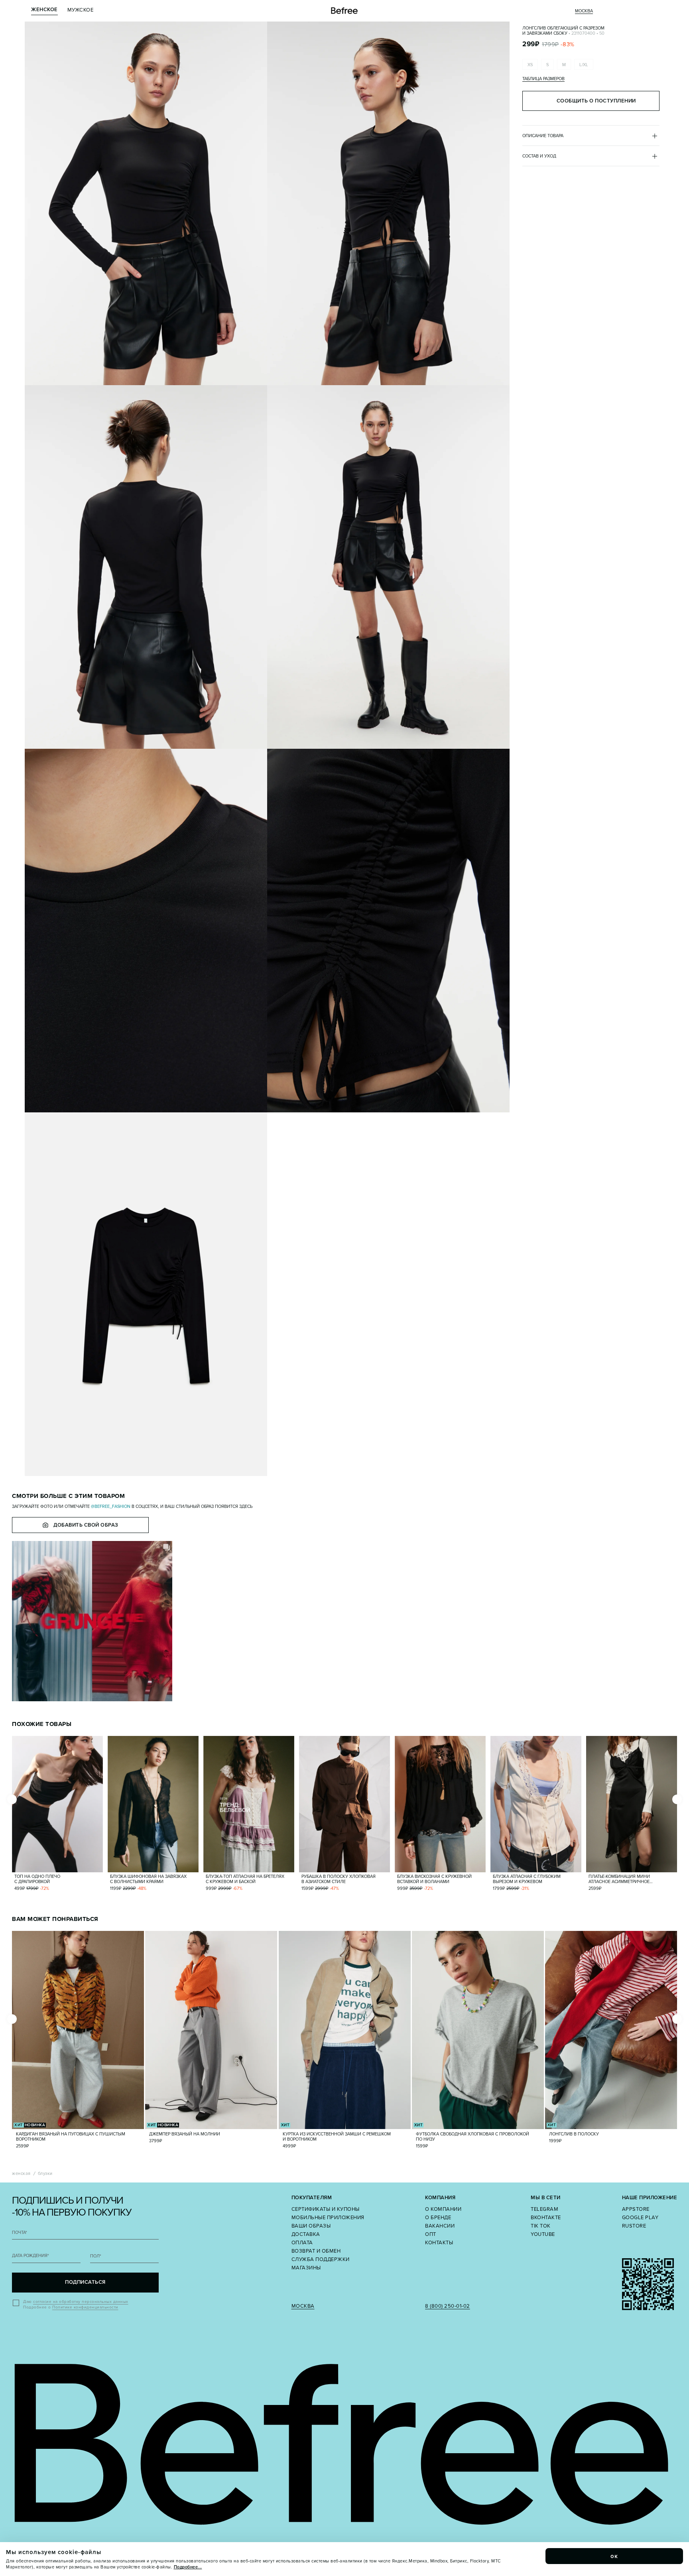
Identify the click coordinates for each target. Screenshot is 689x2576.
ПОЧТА (20, 2233)
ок (614, 2556)
